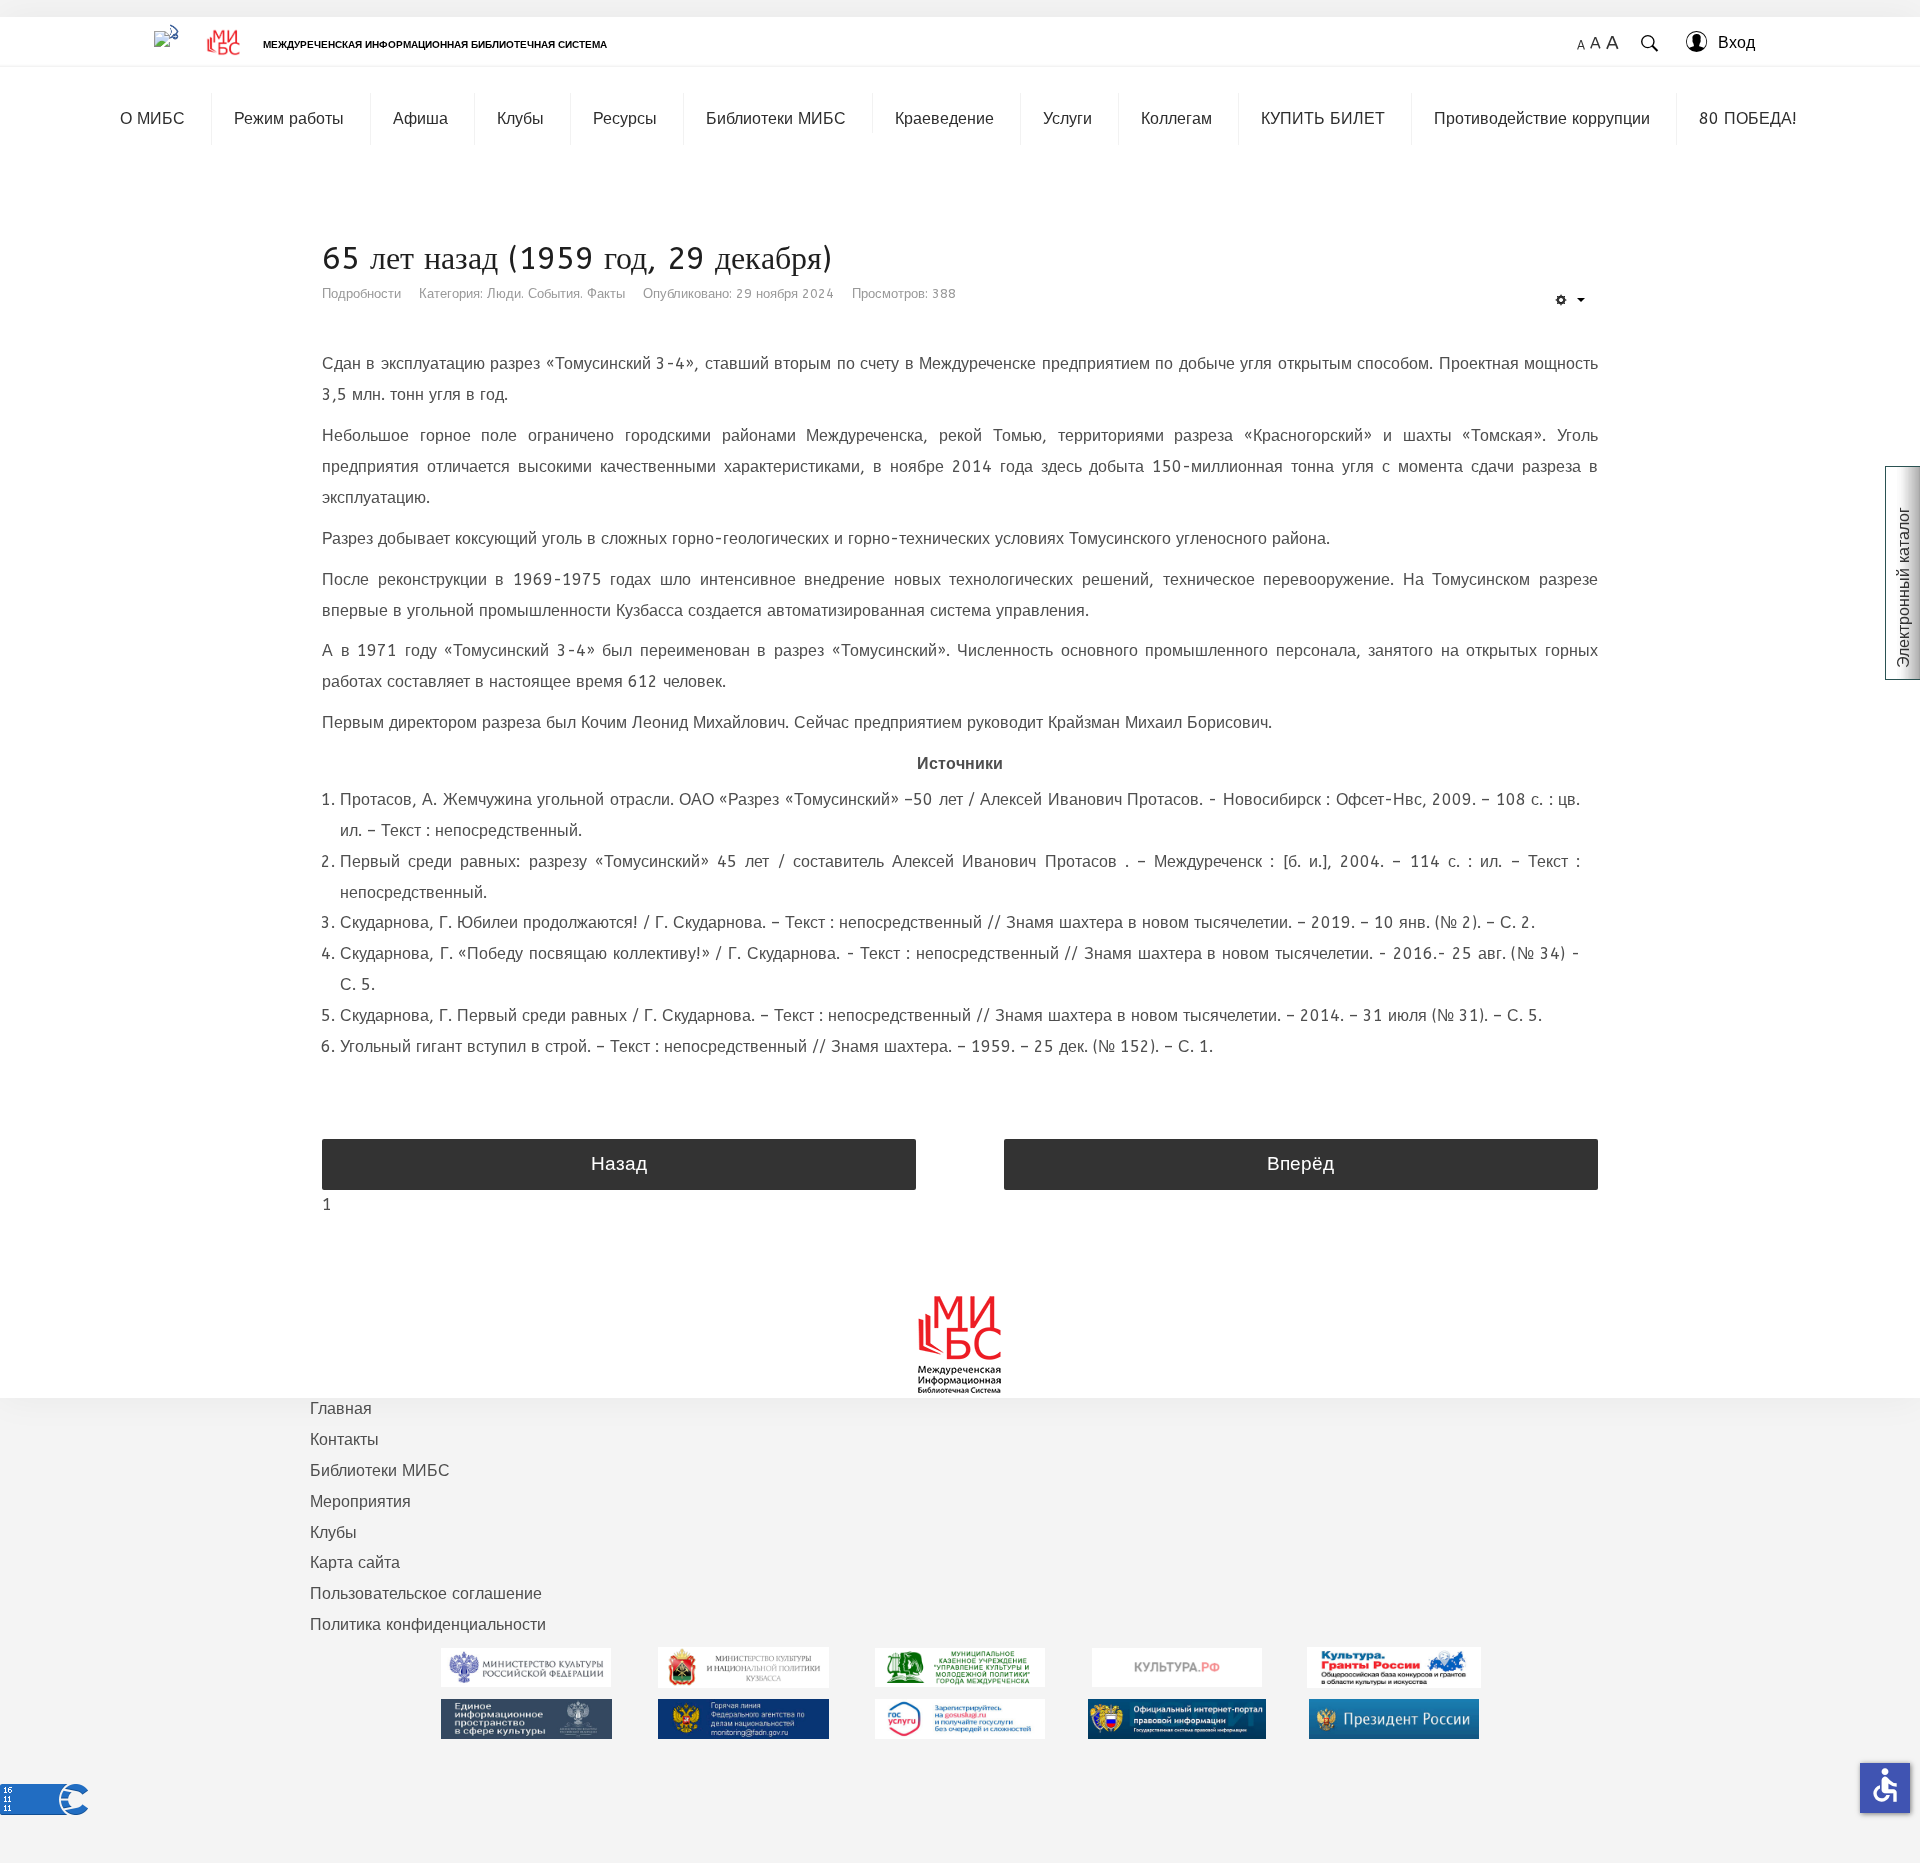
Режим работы (289, 118)
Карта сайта (355, 1562)
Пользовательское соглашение (426, 1593)
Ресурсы (625, 118)
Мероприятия (360, 1501)
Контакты (344, 1439)
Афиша (420, 118)
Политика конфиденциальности (428, 1624)
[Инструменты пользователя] (1569, 300)
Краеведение (944, 118)
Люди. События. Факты (556, 293)
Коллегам (1176, 118)
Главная (341, 1408)
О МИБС (152, 118)
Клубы (520, 118)
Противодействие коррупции (1542, 118)
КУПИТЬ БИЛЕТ (1323, 118)
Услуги (1067, 118)
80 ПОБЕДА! (1748, 118)
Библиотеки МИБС (776, 118)
